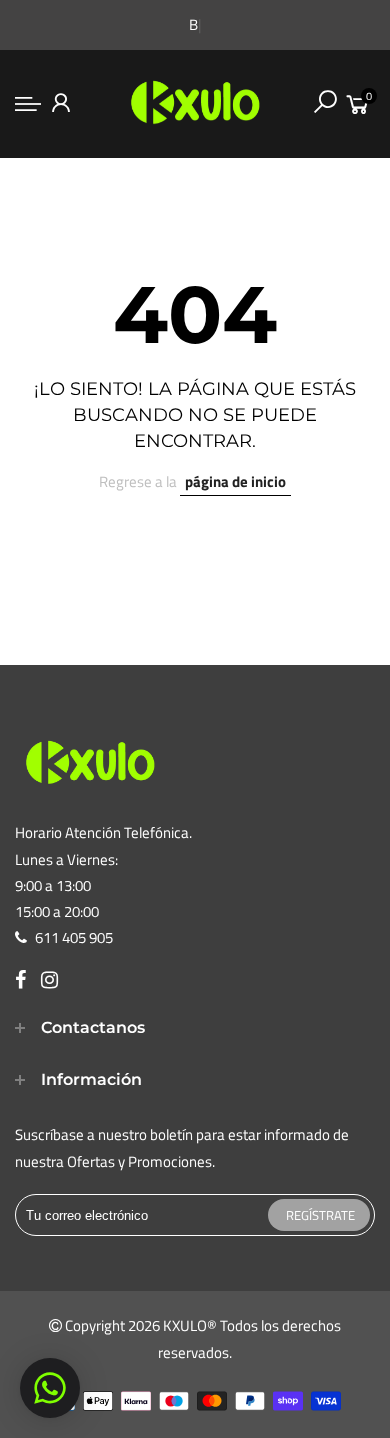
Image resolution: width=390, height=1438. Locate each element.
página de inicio (235, 481)
